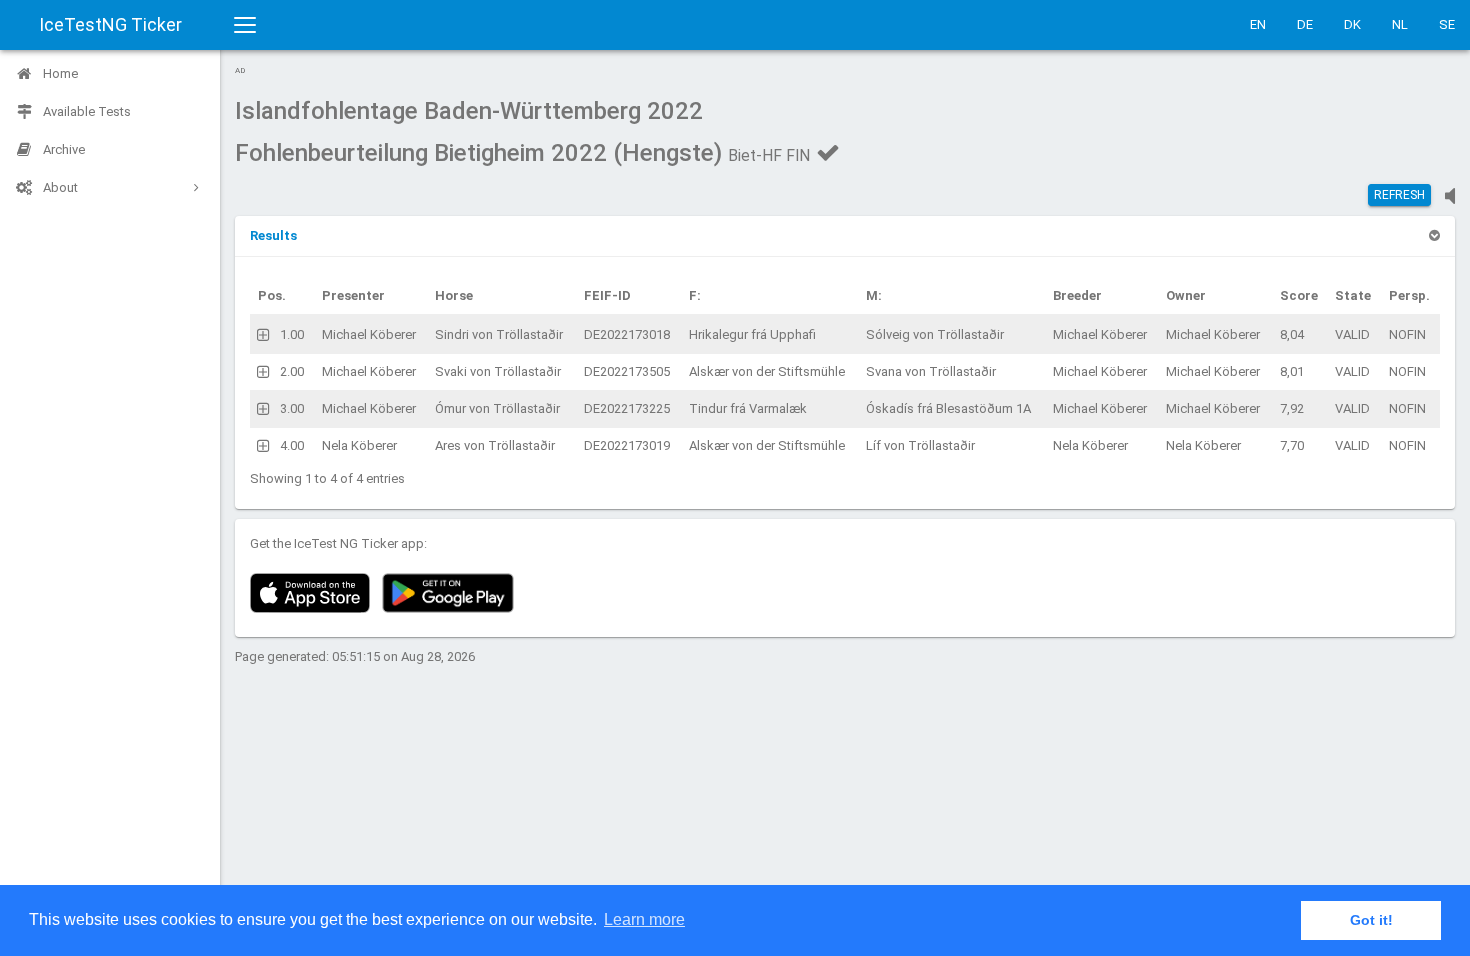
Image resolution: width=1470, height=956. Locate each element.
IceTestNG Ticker (110, 24)
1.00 (292, 334)
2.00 (292, 371)
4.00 (292, 445)
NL (1400, 24)
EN (1258, 24)
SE (1447, 24)
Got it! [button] (1371, 920)
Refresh (1399, 195)
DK (1352, 24)
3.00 (292, 408)
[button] (273, 235)
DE (1305, 24)
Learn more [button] (644, 919)
